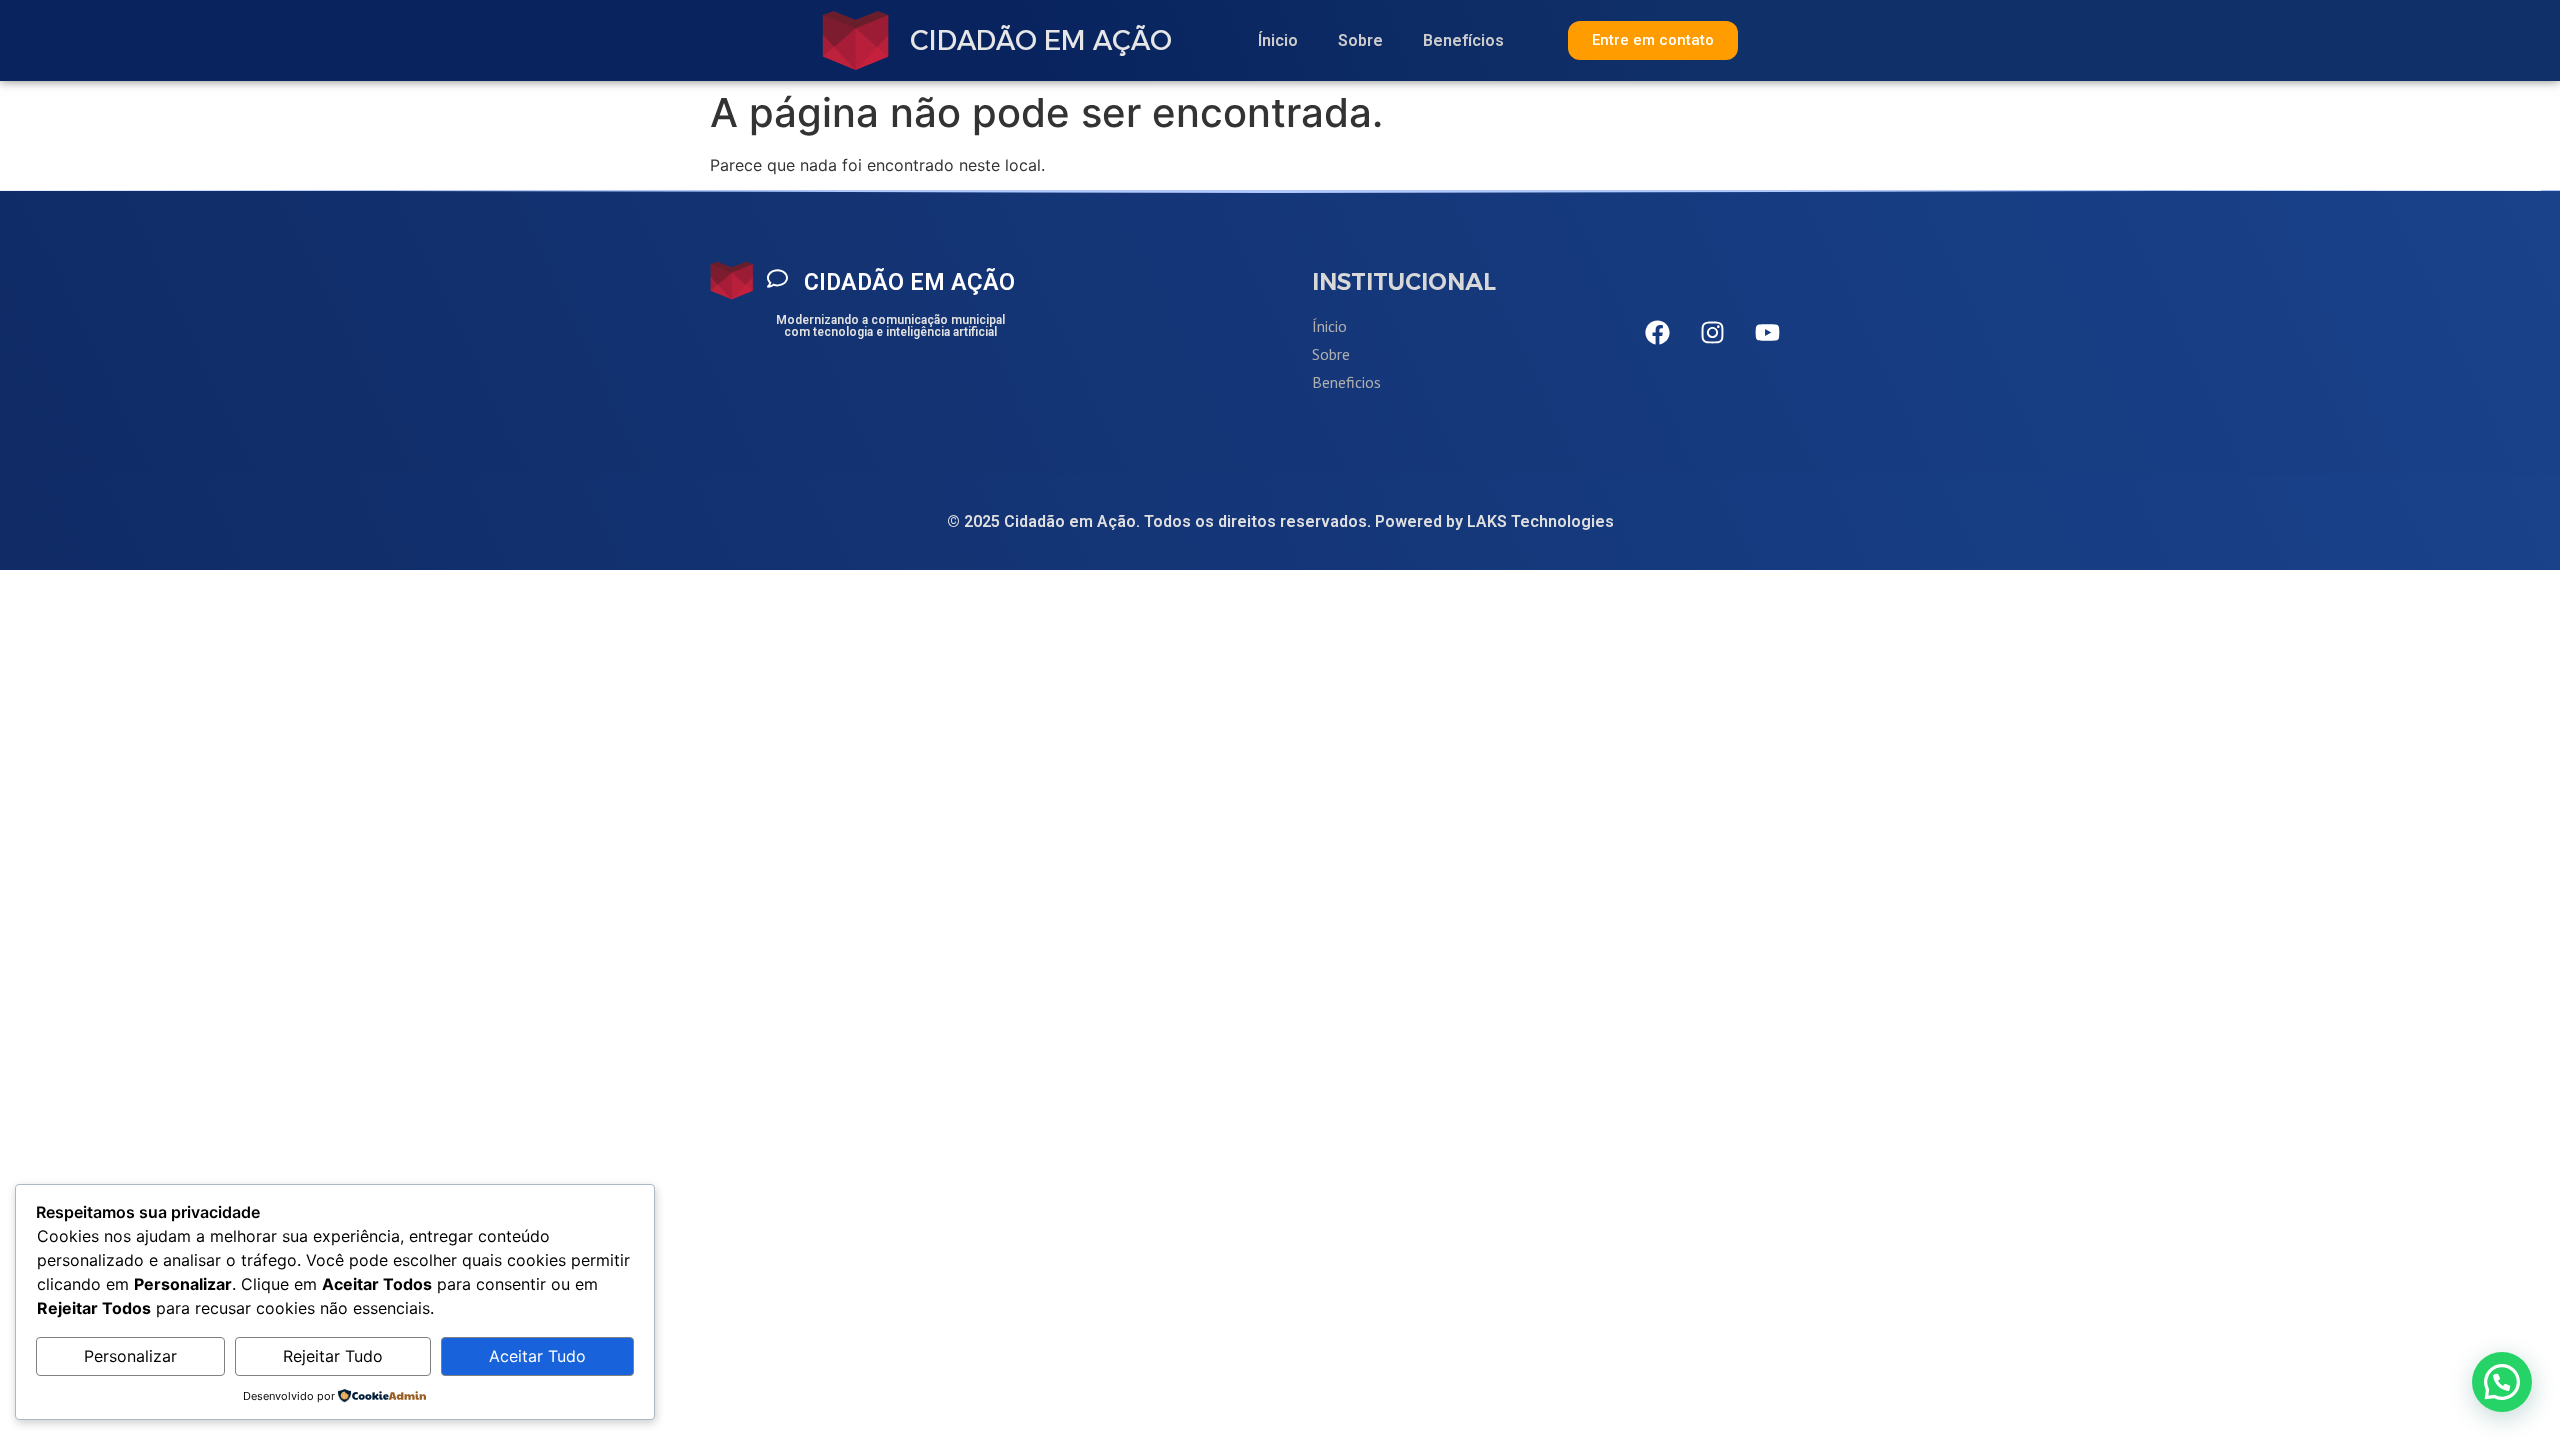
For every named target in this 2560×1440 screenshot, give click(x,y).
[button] (2502, 1382)
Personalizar (130, 1356)
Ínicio (1278, 40)
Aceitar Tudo (537, 1356)
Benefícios (1463, 40)
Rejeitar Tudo (333, 1356)
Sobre (1360, 40)
